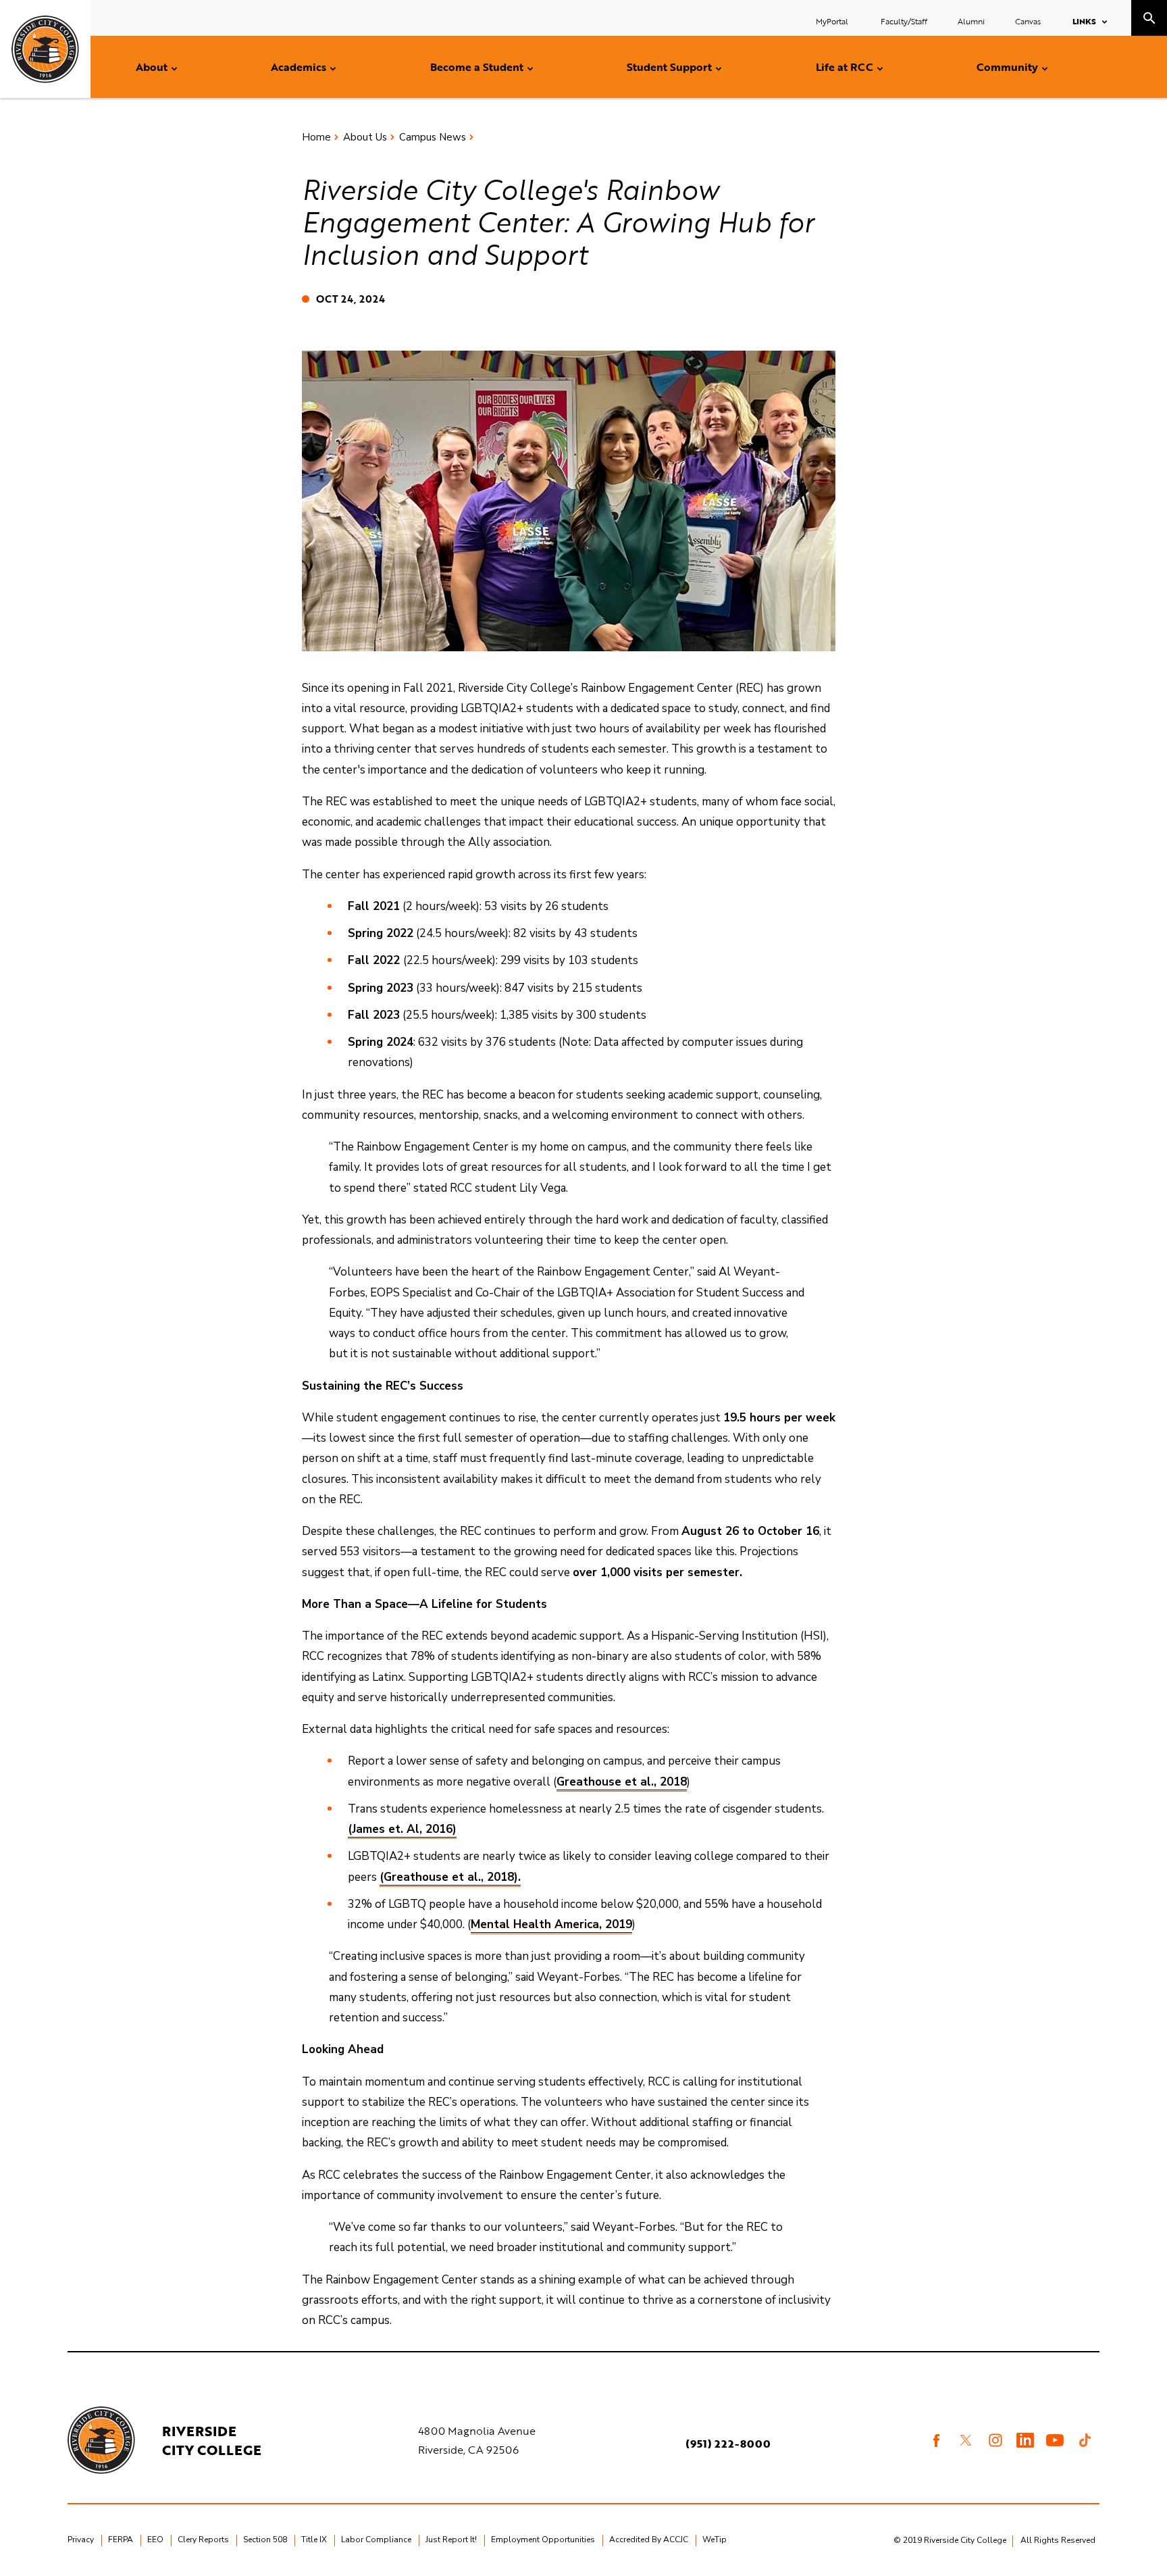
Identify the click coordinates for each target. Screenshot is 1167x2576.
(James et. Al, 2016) (402, 1829)
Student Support (669, 67)
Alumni (971, 21)
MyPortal (833, 21)
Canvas (1028, 21)
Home (316, 137)
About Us (365, 137)
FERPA (121, 2540)
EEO (155, 2540)
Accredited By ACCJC (649, 2540)
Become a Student (477, 67)
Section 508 (265, 2540)
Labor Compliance (376, 2540)
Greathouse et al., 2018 (622, 1782)
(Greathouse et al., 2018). (450, 1877)
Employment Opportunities (543, 2540)
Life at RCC (845, 67)
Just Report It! (451, 2540)
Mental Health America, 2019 (551, 1924)
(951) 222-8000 (728, 2444)
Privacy (81, 2540)
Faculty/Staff (904, 21)
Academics (299, 67)
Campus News (433, 137)
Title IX (314, 2540)
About (152, 67)
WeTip (715, 2540)
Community (1007, 67)
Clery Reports (203, 2540)
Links (1084, 21)
